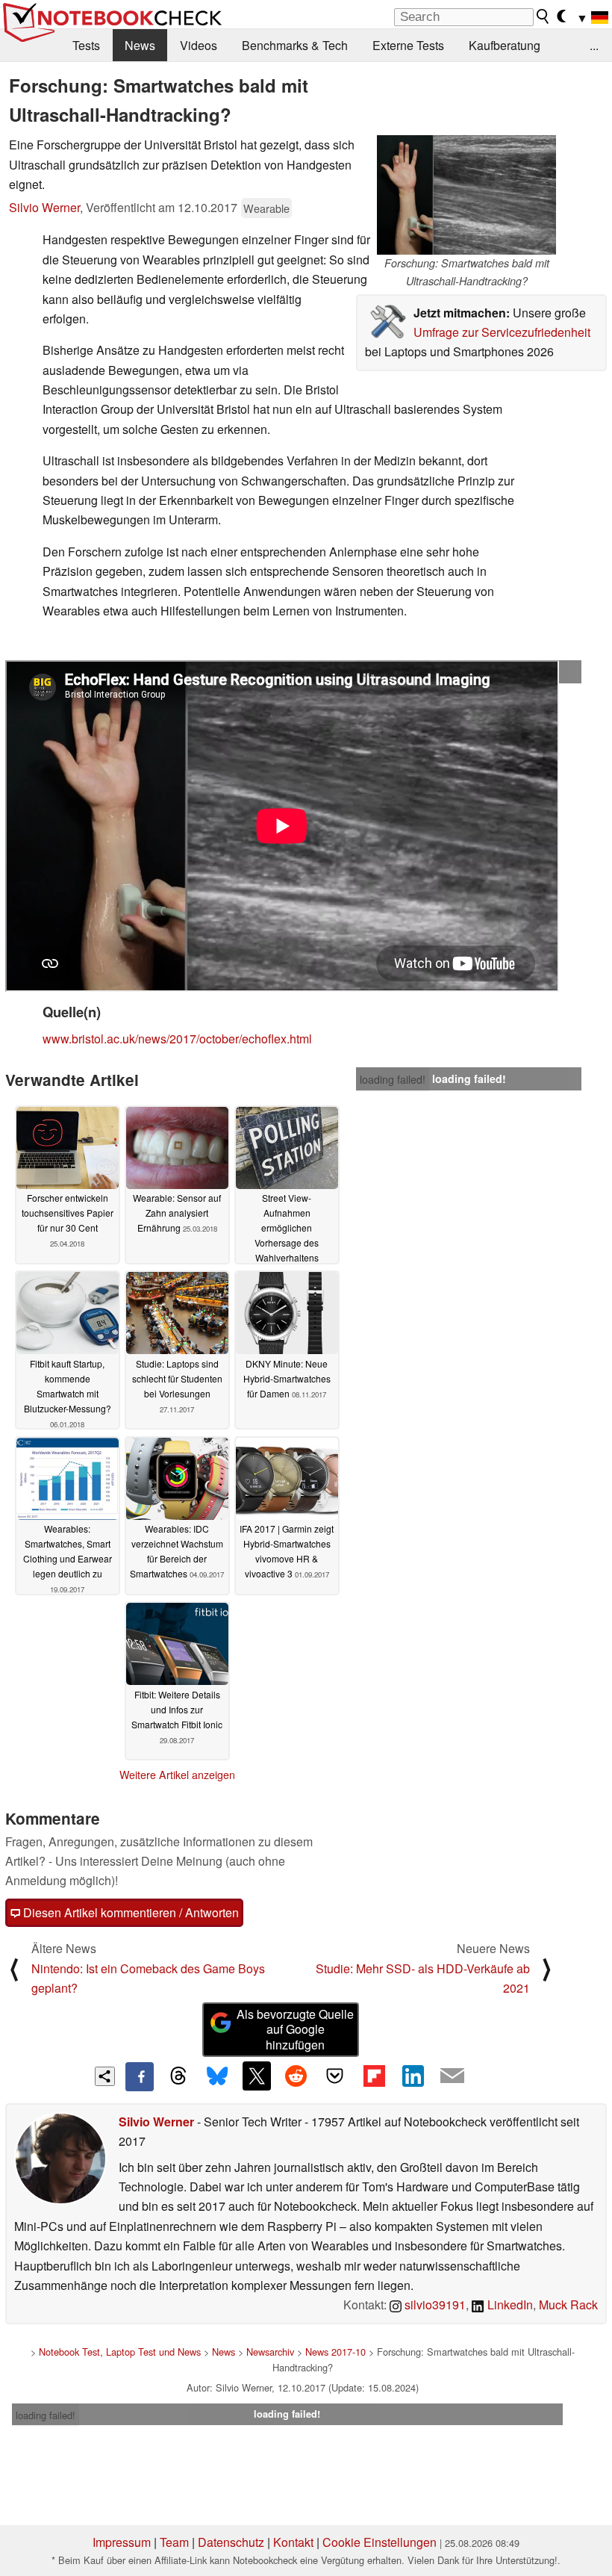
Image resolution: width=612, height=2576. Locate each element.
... (594, 45)
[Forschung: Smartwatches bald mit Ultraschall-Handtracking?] (466, 195)
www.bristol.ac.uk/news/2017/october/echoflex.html (177, 1039)
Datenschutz (231, 2542)
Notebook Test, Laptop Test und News (120, 2352)
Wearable (266, 208)
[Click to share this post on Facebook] (140, 2076)
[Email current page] (452, 2076)
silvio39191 (434, 2305)
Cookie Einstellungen (380, 2542)
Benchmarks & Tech (295, 45)
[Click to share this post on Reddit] (296, 2076)
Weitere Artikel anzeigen (177, 1775)
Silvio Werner (44, 207)
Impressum (122, 2542)
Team (174, 2542)
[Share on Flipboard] (374, 2076)
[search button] (543, 16)
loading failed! (393, 672)
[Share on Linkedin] (413, 2076)
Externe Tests (408, 45)
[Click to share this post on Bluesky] (217, 2076)
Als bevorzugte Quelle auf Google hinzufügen (295, 2030)
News (140, 45)
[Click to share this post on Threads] (178, 2076)
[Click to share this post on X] (257, 2076)
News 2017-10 (335, 2352)
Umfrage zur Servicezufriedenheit (502, 332)
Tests (86, 45)
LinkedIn (509, 2305)
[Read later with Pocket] (335, 2076)
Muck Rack (568, 2305)
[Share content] (105, 2077)
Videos (199, 45)
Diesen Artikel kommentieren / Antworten (129, 1912)
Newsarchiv (270, 2352)
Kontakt (293, 2542)
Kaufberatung (505, 45)
